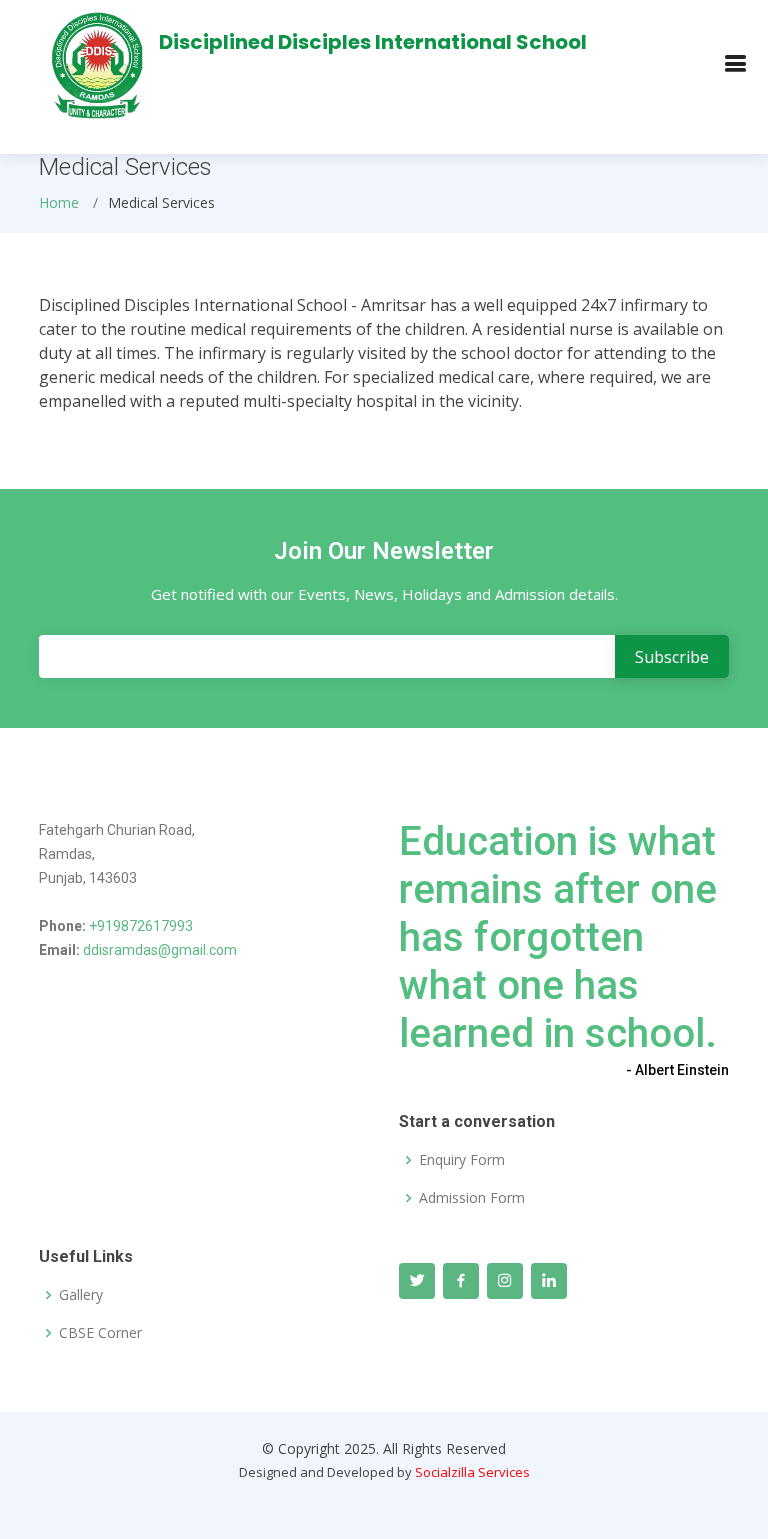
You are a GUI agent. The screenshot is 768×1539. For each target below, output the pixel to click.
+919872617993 (141, 926)
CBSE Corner (100, 1333)
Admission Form (472, 1198)
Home (59, 202)
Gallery (81, 1295)
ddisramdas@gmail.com (160, 950)
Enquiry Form (462, 1160)
